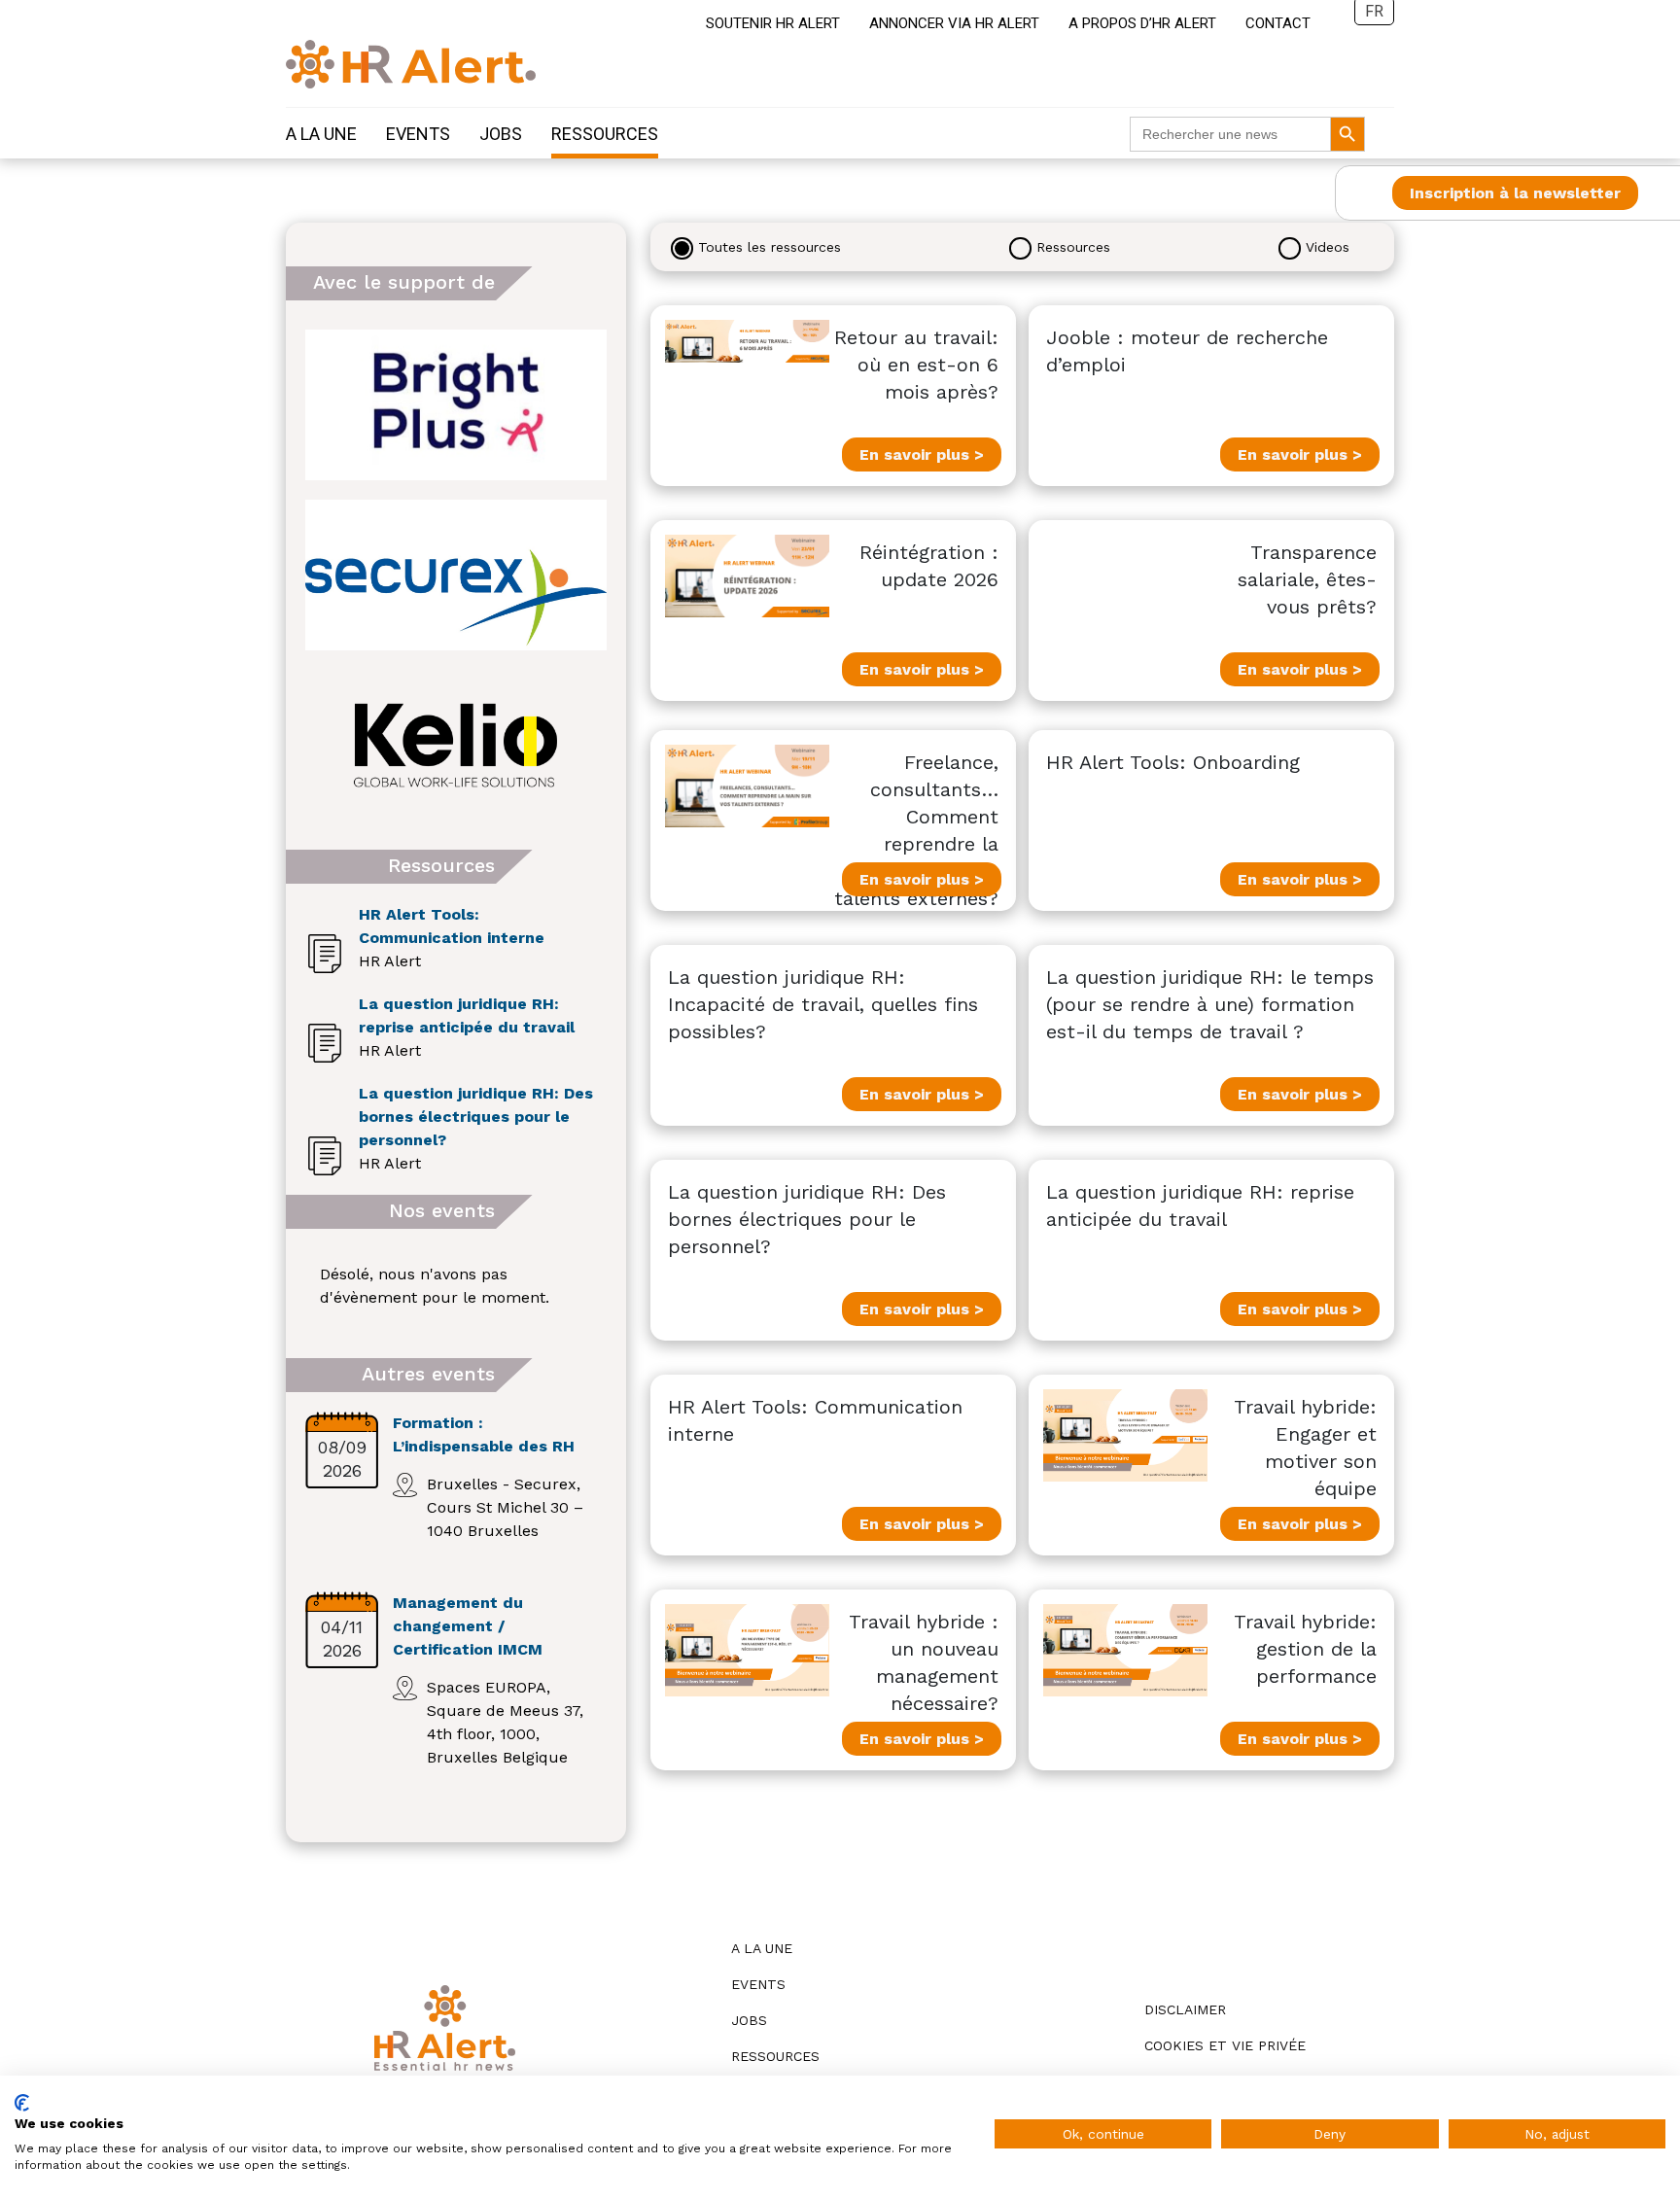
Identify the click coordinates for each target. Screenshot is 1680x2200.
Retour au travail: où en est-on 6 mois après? (916, 365)
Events (418, 134)
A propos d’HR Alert (1142, 23)
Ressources (605, 134)
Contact (1278, 23)
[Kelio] (456, 745)
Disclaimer (1185, 2009)
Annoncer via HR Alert (954, 23)
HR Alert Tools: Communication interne (452, 926)
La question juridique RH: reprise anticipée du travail (467, 1015)
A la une (321, 134)
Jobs (501, 134)
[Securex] (456, 575)
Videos (1328, 247)
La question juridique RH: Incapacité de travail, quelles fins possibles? (823, 1004)
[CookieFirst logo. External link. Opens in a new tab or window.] (22, 2103)
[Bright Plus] (456, 405)
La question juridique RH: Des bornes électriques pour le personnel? (476, 1117)
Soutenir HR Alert (773, 23)
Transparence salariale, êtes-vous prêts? (1307, 579)
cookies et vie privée (1225, 2045)
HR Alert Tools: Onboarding (1173, 762)
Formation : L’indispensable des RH (484, 1434)
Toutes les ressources (770, 247)
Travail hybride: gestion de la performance (1305, 1649)
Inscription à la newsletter (1515, 193)
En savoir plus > (922, 454)
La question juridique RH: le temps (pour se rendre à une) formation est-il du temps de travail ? (1210, 1004)
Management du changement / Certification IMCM (468, 1626)
